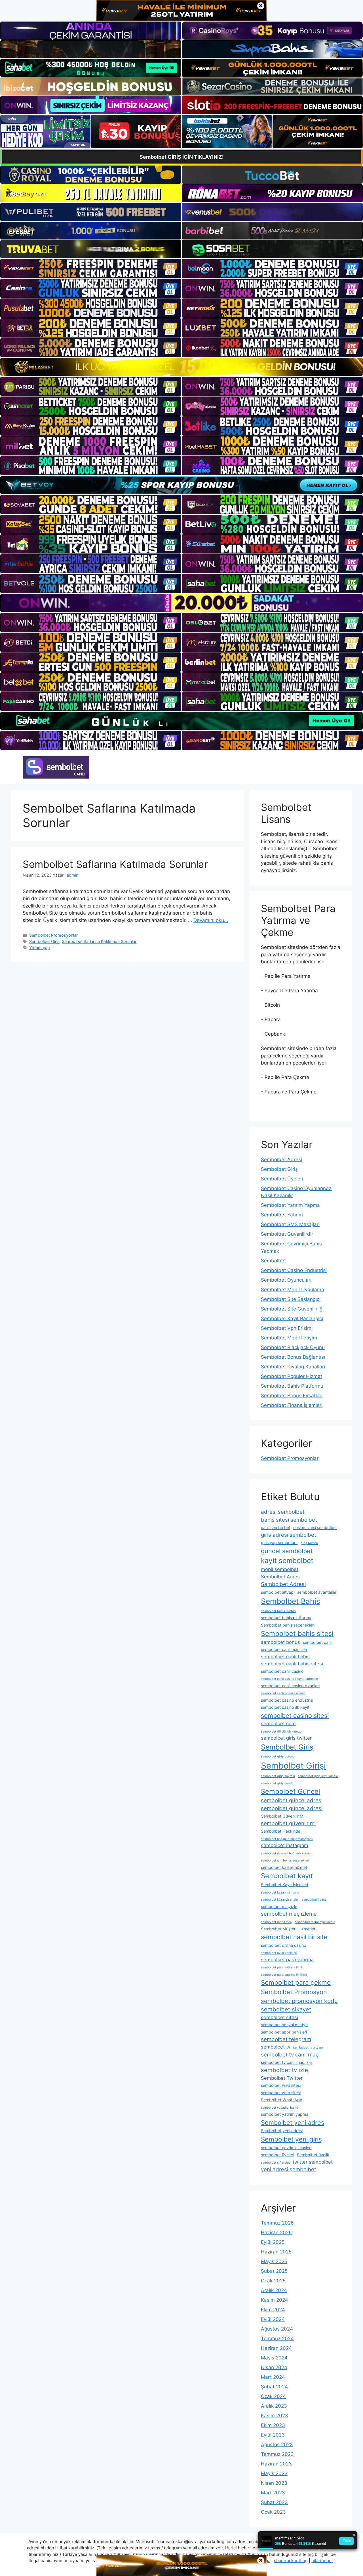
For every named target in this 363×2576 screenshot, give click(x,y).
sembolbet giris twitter (286, 1738)
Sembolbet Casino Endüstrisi (294, 1270)
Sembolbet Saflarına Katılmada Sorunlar (115, 864)
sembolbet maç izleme (289, 1914)
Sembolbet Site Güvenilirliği (292, 1309)
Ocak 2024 (273, 2396)
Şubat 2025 (274, 2271)
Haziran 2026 (276, 2232)
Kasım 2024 (275, 2300)
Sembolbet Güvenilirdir (287, 1234)
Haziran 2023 (276, 2464)
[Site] (91, 268)
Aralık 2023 (274, 2406)
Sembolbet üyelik (313, 2155)
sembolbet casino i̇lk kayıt (285, 1707)
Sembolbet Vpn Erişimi (287, 1328)
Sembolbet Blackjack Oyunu (293, 1347)
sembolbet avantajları (317, 1592)
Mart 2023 (273, 2493)
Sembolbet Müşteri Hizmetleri (289, 1929)
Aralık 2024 (274, 2290)
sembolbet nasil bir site (294, 1937)
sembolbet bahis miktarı (278, 1611)
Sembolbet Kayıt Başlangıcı (292, 1318)
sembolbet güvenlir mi (288, 1823)
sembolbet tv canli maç (290, 2055)
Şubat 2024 (274, 2387)
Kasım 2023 (275, 2416)
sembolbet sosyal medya (284, 2025)
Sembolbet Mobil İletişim (289, 1338)
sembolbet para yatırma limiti (282, 1967)
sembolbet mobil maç (276, 1922)
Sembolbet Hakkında (281, 1831)
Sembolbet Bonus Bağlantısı (293, 1357)
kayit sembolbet (287, 1561)
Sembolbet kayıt (287, 1876)
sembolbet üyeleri (277, 2155)
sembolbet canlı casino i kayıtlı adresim (289, 1679)
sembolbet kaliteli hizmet (284, 1867)
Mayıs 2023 (274, 2473)
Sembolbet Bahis (291, 1601)
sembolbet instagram (285, 1845)
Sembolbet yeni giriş (291, 2139)
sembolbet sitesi (279, 2017)
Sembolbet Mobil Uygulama (293, 1290)
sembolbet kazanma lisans (280, 1893)
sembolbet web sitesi (281, 2085)
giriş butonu (309, 1543)
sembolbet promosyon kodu (299, 2001)
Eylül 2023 (273, 2435)
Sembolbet (273, 1261)
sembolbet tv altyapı (308, 2048)
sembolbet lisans (314, 1900)
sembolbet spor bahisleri (284, 2032)
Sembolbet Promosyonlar (53, 935)
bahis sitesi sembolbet (289, 1520)
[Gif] (181, 367)
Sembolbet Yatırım (282, 1215)
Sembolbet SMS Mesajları (290, 1224)
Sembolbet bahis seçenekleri (288, 1625)
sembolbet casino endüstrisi (287, 1700)
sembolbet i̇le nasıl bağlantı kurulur (286, 1853)
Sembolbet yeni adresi (282, 2131)
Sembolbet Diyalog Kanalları (293, 1367)
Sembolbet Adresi (281, 1159)
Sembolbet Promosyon (294, 1992)
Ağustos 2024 (277, 2329)
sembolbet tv (276, 2047)
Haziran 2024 (276, 2348)
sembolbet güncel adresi (292, 1808)
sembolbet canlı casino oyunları (290, 1686)
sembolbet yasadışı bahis (279, 2108)
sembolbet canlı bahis (285, 1657)
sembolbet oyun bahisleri (279, 1953)
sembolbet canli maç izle (284, 1649)
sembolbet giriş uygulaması (318, 1776)
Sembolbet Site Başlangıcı (291, 1299)
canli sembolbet (276, 1527)
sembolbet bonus (280, 1642)
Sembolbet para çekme (296, 1982)
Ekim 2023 (273, 2425)
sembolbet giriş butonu (278, 1756)
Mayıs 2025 (274, 2261)
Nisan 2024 (274, 2367)
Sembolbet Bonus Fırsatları (292, 1396)
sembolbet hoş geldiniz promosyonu (287, 1839)
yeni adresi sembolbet (289, 2169)
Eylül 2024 (273, 2319)
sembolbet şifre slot (275, 2163)
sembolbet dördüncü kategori (282, 1732)
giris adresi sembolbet (289, 1535)
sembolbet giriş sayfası (278, 1776)
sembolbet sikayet (286, 2009)
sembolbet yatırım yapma (285, 2114)
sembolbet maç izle (279, 1906)
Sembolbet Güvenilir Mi (283, 1816)
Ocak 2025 (273, 2281)
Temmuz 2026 (277, 2223)
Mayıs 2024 (274, 2358)
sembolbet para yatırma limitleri (284, 1975)
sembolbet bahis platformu (286, 1618)
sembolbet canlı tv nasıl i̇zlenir (283, 1693)
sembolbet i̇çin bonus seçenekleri (285, 1861)
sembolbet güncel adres (291, 1800)
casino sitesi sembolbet (315, 1527)
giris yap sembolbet (279, 1543)
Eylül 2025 (273, 2242)
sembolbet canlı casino (282, 1671)
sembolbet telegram (286, 2039)
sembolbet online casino (284, 1945)
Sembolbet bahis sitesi (297, 1633)
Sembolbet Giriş (44, 941)
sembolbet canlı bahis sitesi (292, 1664)
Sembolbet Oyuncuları (286, 1280)
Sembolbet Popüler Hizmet (292, 1376)
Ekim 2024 (273, 2310)
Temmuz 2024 (277, 2338)
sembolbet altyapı (278, 1592)
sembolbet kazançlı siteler (280, 1900)
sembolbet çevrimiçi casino (286, 2148)
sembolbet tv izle (284, 2070)
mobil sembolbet (280, 1569)
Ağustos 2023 (277, 2444)
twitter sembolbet (313, 2162)
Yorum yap (40, 948)
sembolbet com (278, 1723)
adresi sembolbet (283, 1512)
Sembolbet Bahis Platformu (292, 1386)
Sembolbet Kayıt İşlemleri (284, 1885)
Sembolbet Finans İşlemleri (292, 1405)
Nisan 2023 (274, 2483)
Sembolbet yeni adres (293, 2123)
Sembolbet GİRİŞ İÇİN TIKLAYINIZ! (182, 157)
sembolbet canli (318, 1642)
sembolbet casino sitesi (295, 1716)
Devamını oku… (211, 920)
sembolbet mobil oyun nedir (315, 1922)
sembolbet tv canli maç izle (286, 2062)
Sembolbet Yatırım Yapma (290, 1205)
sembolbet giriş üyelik (277, 1783)
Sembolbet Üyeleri (282, 1179)
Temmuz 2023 (277, 2454)
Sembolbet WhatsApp (282, 2100)
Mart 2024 (273, 2377)
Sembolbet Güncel (291, 1791)
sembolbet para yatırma (287, 1960)
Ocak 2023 (273, 2512)
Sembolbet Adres (280, 1577)
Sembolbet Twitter (282, 2078)
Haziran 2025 (276, 2252)
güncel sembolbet (287, 1551)
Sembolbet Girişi (293, 1766)
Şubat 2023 (274, 2502)
